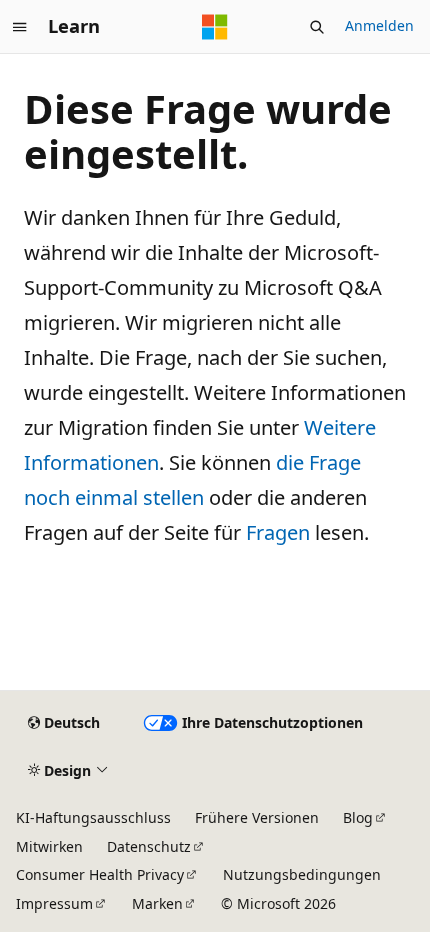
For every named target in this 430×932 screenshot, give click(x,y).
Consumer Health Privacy (100, 874)
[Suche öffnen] (317, 27)
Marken (157, 903)
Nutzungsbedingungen (302, 874)
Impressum (54, 903)
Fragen (278, 532)
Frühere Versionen (257, 817)
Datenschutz (149, 846)
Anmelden (379, 25)
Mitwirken (49, 846)
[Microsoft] (215, 27)
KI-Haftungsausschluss (93, 817)
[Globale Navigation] (20, 27)
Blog (358, 817)
